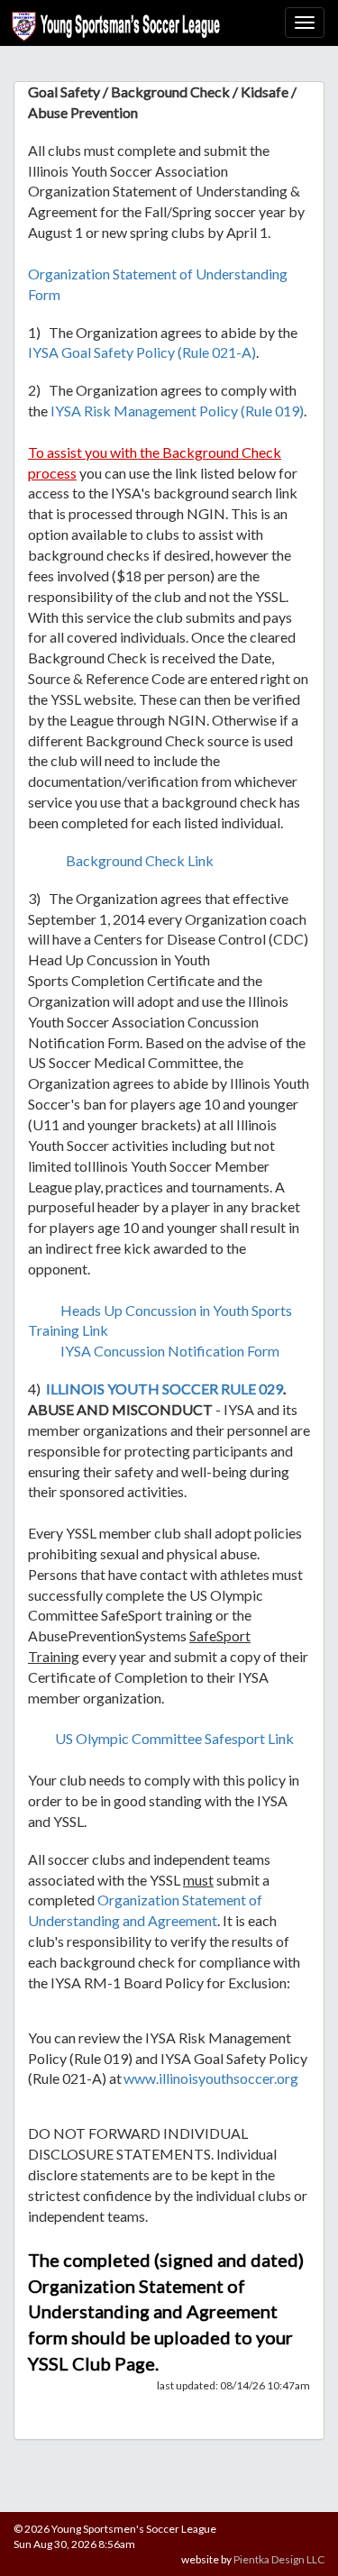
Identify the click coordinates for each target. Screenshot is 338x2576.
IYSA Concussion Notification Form (170, 1351)
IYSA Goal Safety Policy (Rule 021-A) (142, 352)
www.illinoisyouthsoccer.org (211, 2078)
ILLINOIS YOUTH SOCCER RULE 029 (164, 1388)
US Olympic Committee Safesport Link (174, 1738)
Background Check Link (140, 860)
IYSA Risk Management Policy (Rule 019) (177, 411)
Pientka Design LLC (279, 2559)
